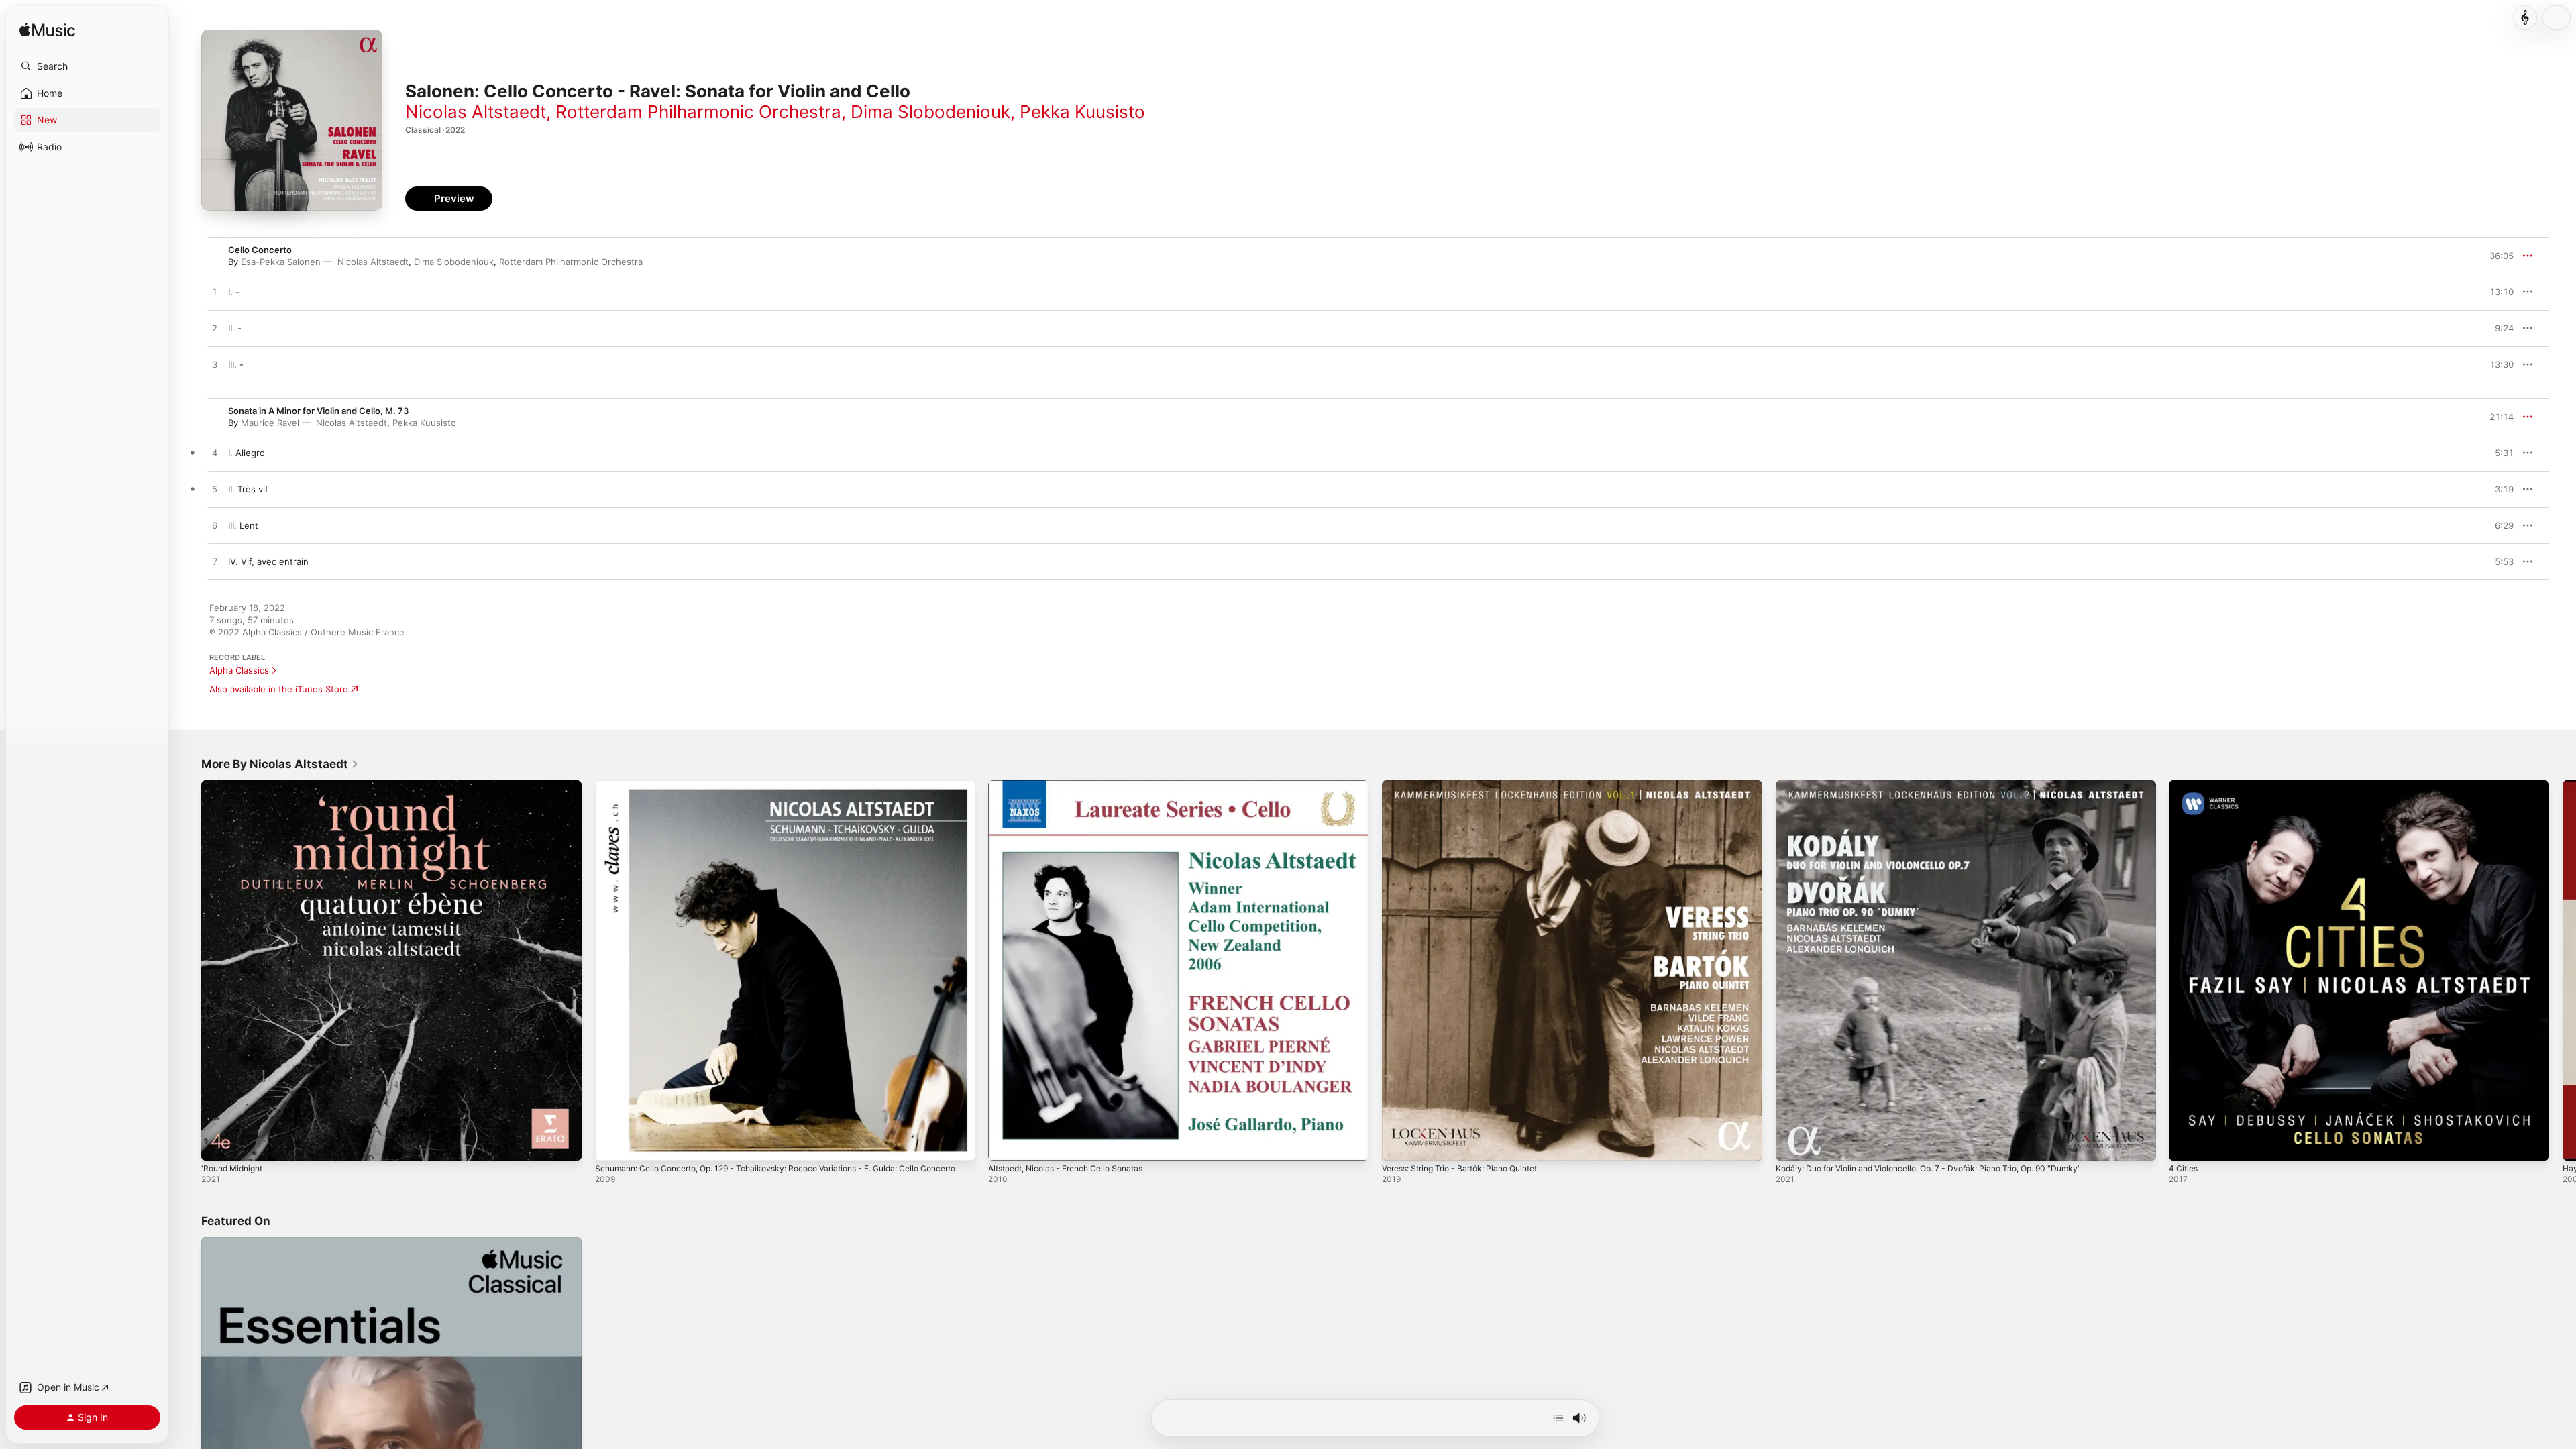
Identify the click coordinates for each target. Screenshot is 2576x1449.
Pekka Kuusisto (1082, 112)
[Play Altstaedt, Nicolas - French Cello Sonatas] (1005, 1144)
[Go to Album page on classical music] (2525, 17)
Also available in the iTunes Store (279, 689)
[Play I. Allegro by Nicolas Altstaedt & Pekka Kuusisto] (215, 453)
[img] (47, 31)
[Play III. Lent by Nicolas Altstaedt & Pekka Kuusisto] (215, 526)
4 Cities (2185, 786)
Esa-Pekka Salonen (281, 262)
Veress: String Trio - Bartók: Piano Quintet (1470, 786)
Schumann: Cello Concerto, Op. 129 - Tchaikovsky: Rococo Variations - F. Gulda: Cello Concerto (774, 791)
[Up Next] (1558, 1418)
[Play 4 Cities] (2186, 1144)
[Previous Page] (188, 970)
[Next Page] (2563, 970)
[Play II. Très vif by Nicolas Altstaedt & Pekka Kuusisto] (215, 490)
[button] (87, 66)
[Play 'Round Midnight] (218, 1144)
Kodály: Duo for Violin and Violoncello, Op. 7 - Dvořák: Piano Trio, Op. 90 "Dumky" (1945, 786)
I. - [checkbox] (234, 292)
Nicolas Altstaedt (476, 112)
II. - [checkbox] (235, 328)
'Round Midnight (235, 786)
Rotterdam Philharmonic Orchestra (698, 112)
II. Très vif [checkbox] (248, 489)
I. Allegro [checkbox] (247, 453)
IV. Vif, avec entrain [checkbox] (268, 561)
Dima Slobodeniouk (930, 112)
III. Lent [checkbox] (243, 525)
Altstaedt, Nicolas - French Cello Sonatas (1074, 786)
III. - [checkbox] (236, 364)
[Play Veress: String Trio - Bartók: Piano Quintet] (1399, 1144)
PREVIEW (2499, 292)
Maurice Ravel (270, 423)
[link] (280, 764)
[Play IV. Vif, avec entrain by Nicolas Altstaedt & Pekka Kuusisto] (215, 562)
